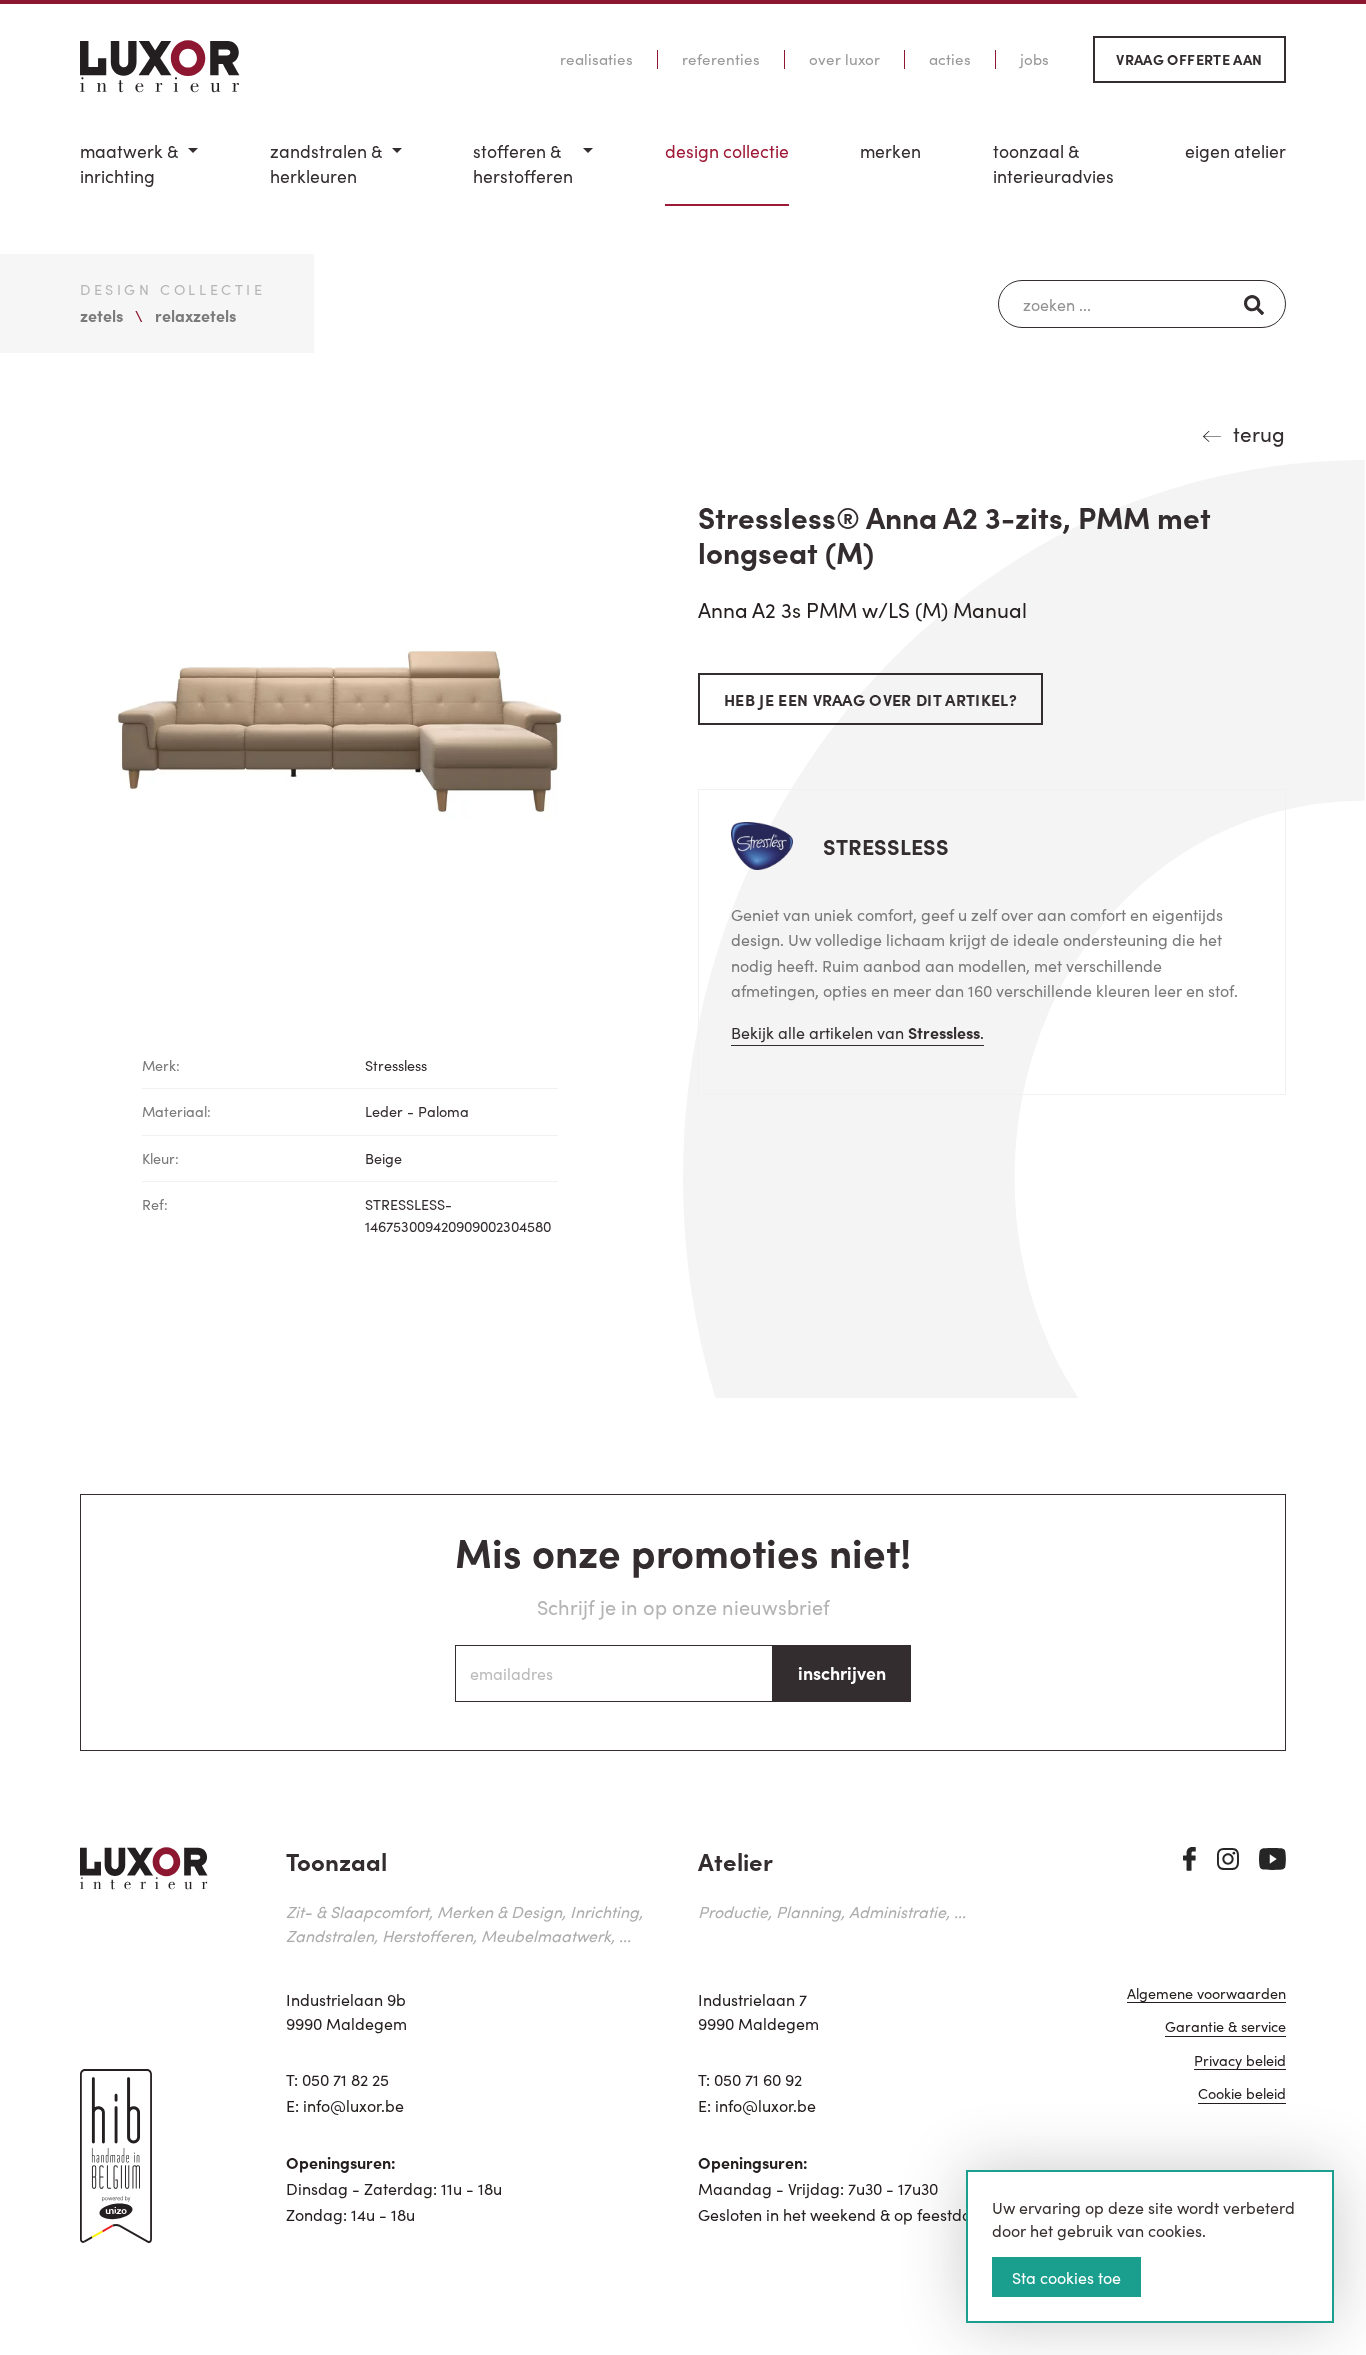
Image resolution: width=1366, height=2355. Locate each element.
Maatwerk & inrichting (129, 163)
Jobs (1034, 59)
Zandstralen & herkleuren (326, 163)
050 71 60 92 (758, 2079)
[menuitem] (139, 172)
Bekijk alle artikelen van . (857, 1032)
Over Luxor (844, 59)
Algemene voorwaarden (1206, 1994)
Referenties (721, 59)
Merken (890, 151)
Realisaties (596, 59)
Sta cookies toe (1066, 2277)
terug (1259, 433)
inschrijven (842, 1672)
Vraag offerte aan (1189, 59)
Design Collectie (727, 151)
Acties (950, 59)
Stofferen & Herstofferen (523, 163)
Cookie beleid (1242, 2094)
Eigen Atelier (1235, 151)
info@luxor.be (353, 2105)
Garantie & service (1225, 2027)
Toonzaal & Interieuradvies (1053, 163)
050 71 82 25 (345, 2079)
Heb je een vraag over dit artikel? (870, 699)
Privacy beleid (1240, 2061)
